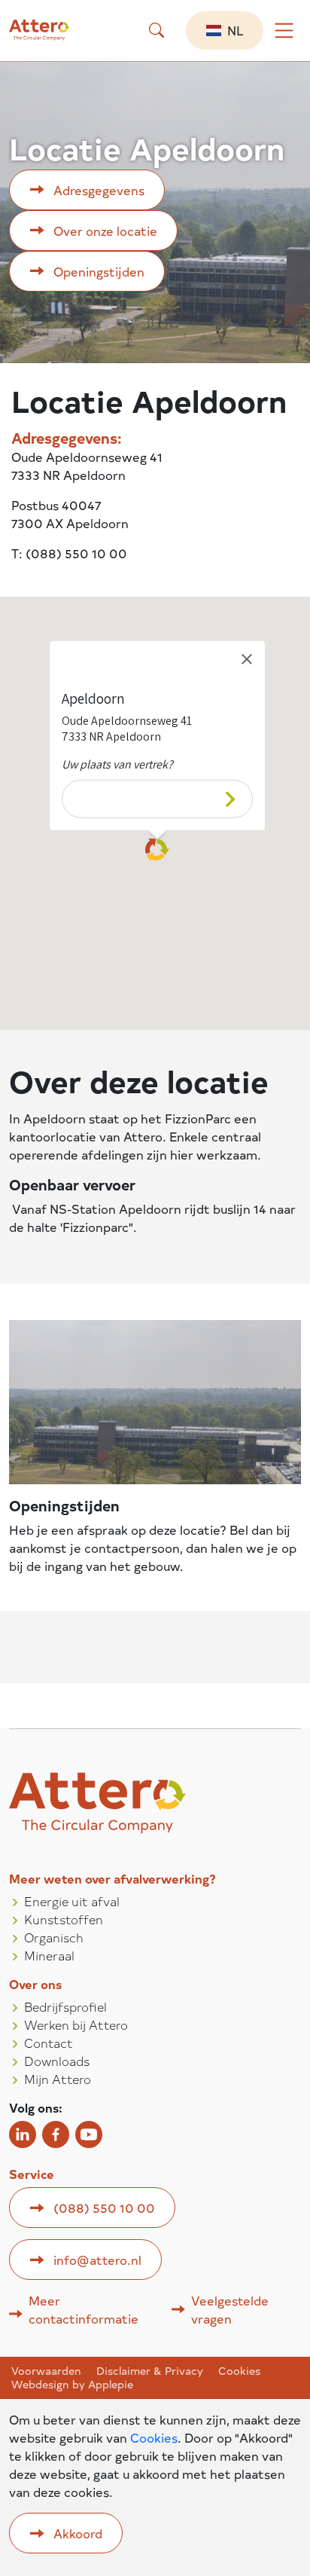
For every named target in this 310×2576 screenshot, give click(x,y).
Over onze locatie (105, 231)
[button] (157, 30)
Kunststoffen (64, 1919)
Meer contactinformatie (84, 2309)
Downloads (57, 2061)
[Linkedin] (23, 2134)
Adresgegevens (99, 190)
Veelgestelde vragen (230, 2309)
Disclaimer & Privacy (150, 2371)
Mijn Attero (58, 2079)
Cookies (239, 2371)
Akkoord (78, 2533)
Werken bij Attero (76, 2024)
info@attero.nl (97, 2260)
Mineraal (49, 1955)
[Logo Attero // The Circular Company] (50, 36)
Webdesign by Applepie (72, 2385)
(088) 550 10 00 (104, 2208)
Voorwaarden (46, 2371)
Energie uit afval (72, 1901)
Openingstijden (99, 271)
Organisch (54, 1937)
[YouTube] (89, 2134)
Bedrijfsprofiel (65, 2006)
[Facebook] (56, 2134)
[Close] (247, 659)
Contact (49, 2043)
